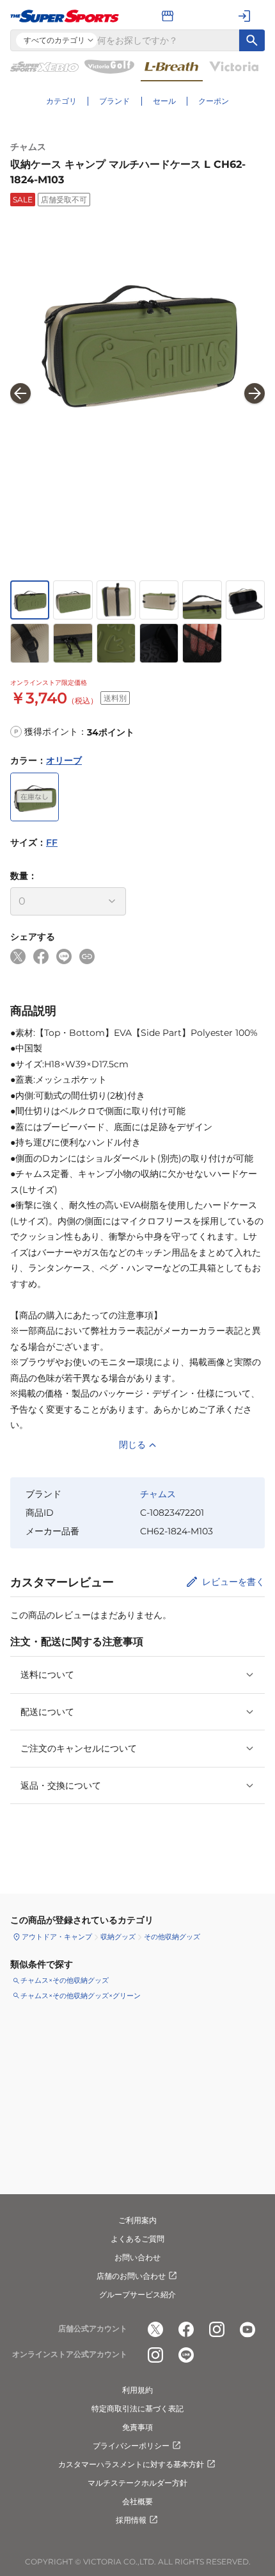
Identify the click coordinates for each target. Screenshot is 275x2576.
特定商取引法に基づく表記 (137, 2408)
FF (52, 842)
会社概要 (137, 2501)
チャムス (28, 147)
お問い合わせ (137, 2257)
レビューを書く (233, 1582)
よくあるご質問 (137, 2239)
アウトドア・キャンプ (57, 1937)
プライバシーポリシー (131, 2446)
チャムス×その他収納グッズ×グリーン (81, 1996)
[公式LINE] (186, 2355)
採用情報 (131, 2520)
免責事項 (137, 2427)
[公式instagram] (217, 2329)
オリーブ (64, 760)
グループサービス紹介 (137, 2294)
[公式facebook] (186, 2329)
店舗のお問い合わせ (131, 2276)
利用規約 (137, 2390)
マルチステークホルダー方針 (137, 2483)
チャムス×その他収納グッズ (65, 1980)
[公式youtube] (247, 2329)
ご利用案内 (137, 2220)
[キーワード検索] (252, 40)
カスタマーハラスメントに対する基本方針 (131, 2464)
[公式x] (155, 2329)
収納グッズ (118, 1937)
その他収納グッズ (172, 1937)
